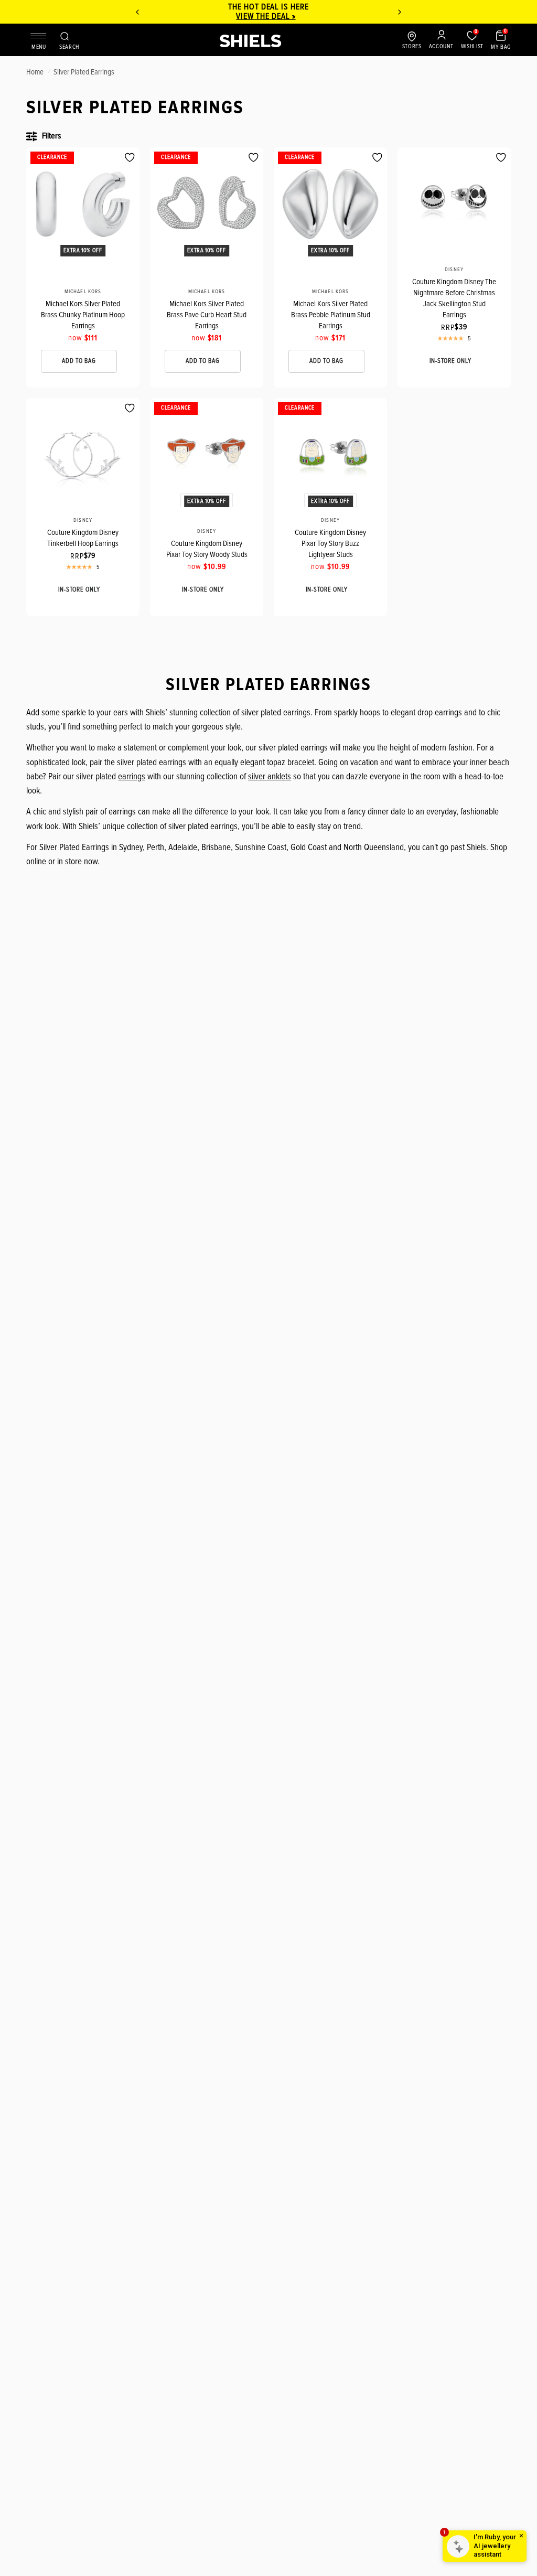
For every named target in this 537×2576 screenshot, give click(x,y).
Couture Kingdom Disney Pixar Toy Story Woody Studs (207, 549)
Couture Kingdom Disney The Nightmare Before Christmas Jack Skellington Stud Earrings (454, 298)
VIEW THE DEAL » (266, 16)
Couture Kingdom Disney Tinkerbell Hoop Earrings (83, 538)
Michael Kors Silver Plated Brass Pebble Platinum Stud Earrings (331, 315)
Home (35, 72)
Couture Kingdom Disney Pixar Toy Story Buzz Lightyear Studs (330, 543)
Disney (454, 270)
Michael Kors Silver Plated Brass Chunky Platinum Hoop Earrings (83, 315)
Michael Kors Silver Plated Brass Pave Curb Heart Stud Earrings (207, 315)
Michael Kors (83, 292)
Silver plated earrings (84, 72)
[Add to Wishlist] (130, 158)
